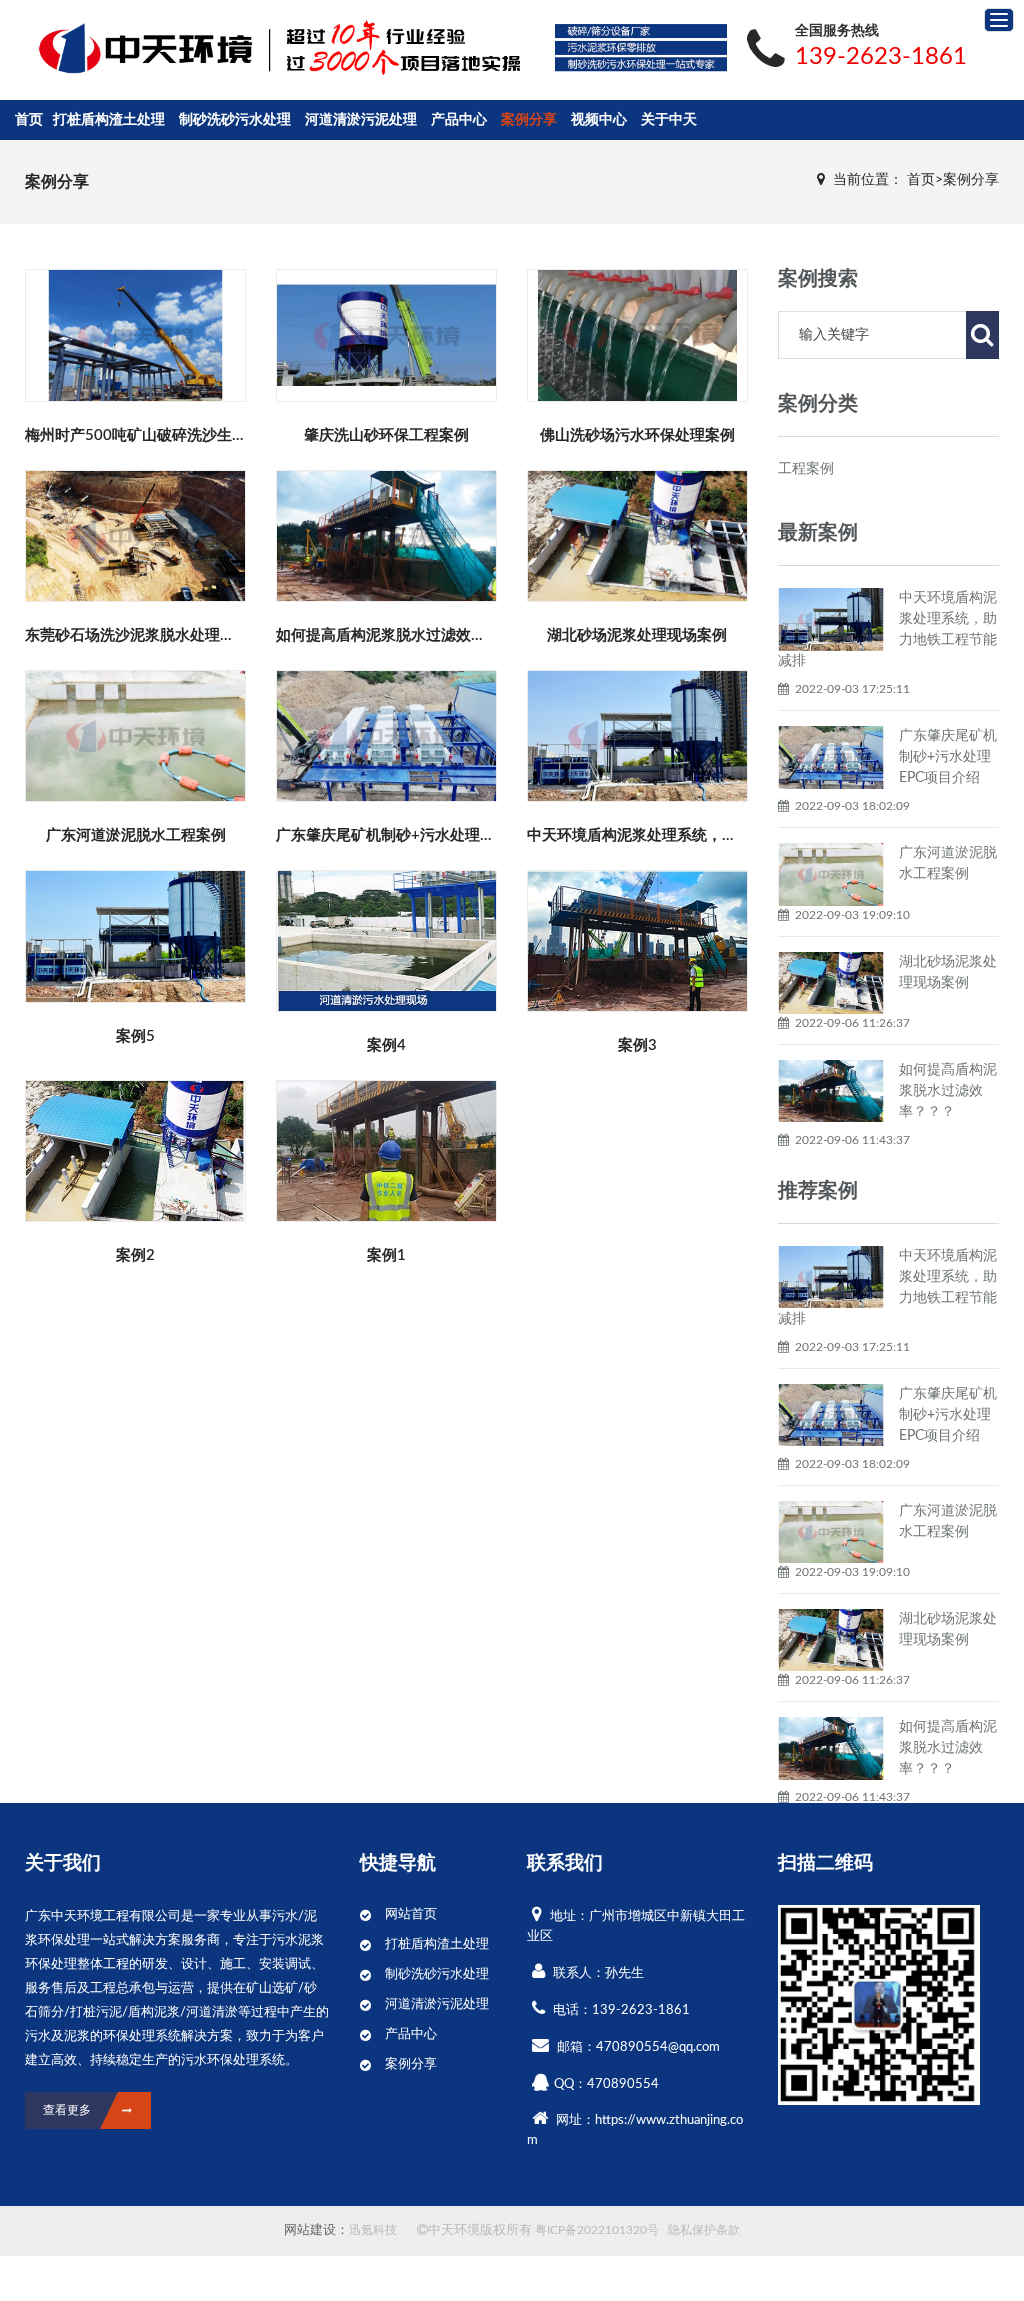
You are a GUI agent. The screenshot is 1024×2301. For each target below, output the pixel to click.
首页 (29, 120)
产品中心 (459, 120)
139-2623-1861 (881, 57)
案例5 (135, 1036)
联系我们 (565, 1863)
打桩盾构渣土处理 (109, 120)
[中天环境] (146, 50)
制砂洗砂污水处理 (235, 120)
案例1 (386, 1255)
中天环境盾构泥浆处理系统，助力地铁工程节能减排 (699, 835)
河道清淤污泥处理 (361, 120)
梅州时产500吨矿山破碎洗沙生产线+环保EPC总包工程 (207, 435)
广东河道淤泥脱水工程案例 (136, 835)
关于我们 (63, 1863)
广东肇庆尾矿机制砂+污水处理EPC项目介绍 (422, 835)
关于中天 (669, 120)
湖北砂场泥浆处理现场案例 (637, 635)
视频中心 (599, 120)
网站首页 (411, 1914)
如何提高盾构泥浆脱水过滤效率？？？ (403, 635)
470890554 (623, 2084)
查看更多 (137, 329)
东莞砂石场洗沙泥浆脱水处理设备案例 (152, 635)
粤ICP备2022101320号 (597, 2230)
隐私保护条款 (704, 2230)
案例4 (386, 1045)
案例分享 (529, 120)
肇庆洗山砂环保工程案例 (386, 435)
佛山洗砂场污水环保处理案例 (637, 435)
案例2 (135, 1255)
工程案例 (806, 469)
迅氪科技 (373, 2230)
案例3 (637, 1045)
